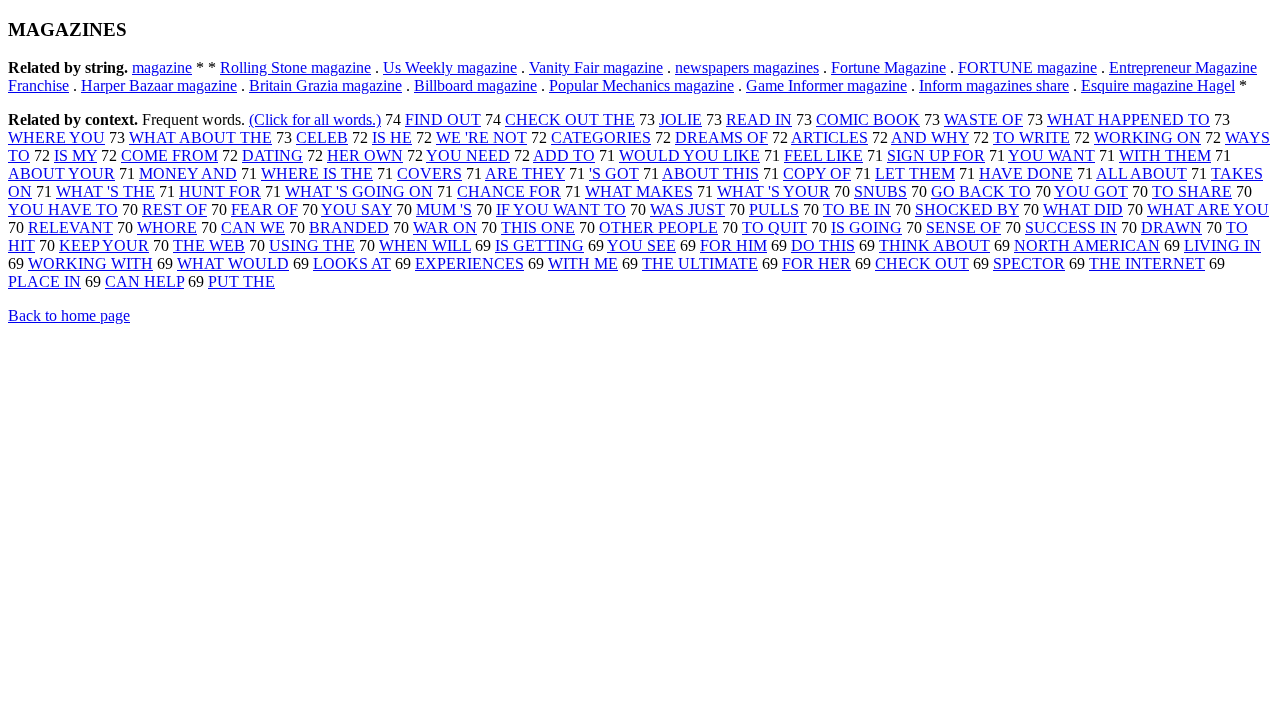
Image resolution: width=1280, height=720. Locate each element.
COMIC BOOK (868, 119)
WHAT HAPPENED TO (1128, 119)
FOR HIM (733, 245)
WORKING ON (1147, 137)
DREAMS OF (721, 137)
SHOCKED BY (967, 209)
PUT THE (241, 281)
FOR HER (816, 263)
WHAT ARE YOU (1208, 209)
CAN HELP (144, 281)
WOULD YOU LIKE (689, 155)
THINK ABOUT (934, 245)
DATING (272, 155)
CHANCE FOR (509, 191)
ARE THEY (525, 173)
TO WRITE (1031, 137)
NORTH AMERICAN (1087, 245)
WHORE (167, 227)
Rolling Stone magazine (295, 67)
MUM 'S (444, 209)
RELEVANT (70, 227)
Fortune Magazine (888, 67)
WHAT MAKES (639, 191)
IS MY (75, 155)
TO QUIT (774, 227)
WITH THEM (1165, 155)
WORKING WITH (90, 263)
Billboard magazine (475, 85)
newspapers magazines (747, 67)
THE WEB (209, 245)
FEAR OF (264, 209)
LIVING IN (1222, 245)
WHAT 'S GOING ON (359, 191)
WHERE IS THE (317, 173)
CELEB (322, 137)
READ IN (759, 119)
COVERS (429, 173)
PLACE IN (44, 281)
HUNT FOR (220, 191)
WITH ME (583, 263)
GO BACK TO (981, 191)
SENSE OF (963, 227)
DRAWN (1171, 227)
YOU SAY (356, 209)
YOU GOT (1091, 191)
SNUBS (880, 191)
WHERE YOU (56, 137)
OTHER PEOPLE (658, 227)
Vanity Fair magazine (596, 67)
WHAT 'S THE (105, 191)
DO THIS (823, 245)
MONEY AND (188, 173)
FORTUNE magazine (1027, 67)
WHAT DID (1083, 209)
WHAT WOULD (233, 263)
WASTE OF (983, 119)
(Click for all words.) (315, 119)
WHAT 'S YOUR (773, 191)
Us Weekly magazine (450, 67)
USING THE (312, 245)
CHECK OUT (922, 263)
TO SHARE (1192, 191)
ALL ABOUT (1141, 173)
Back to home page (69, 315)
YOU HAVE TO (63, 209)
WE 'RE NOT (481, 137)
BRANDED (349, 227)
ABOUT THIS (710, 173)
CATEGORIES (601, 137)
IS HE (392, 137)
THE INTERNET (1147, 263)
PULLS (774, 209)
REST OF (174, 209)
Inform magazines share (994, 85)
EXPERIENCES (469, 263)
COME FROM (169, 155)
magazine (162, 67)
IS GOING (866, 227)
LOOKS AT (352, 263)
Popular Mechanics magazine (641, 85)
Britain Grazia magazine (325, 85)
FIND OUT (443, 119)
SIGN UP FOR (936, 155)
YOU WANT (1051, 155)
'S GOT (614, 173)
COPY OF (817, 173)
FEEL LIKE (823, 155)
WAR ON (445, 227)
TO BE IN (857, 209)
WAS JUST (687, 209)
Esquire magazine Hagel (1158, 85)
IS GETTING (539, 245)
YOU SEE (641, 245)
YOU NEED (468, 155)
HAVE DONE (1026, 173)
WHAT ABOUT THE (200, 137)
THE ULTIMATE (700, 263)
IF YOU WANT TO (561, 209)
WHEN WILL (425, 245)
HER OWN (365, 155)
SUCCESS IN (1071, 227)
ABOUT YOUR (61, 173)
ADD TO (564, 155)
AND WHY (930, 137)
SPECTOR (1029, 263)
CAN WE (253, 227)
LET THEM (915, 173)
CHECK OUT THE (570, 119)
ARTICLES (829, 137)
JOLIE (680, 119)
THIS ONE (538, 227)
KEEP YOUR (104, 245)
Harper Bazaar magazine (159, 85)
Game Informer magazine (826, 85)
